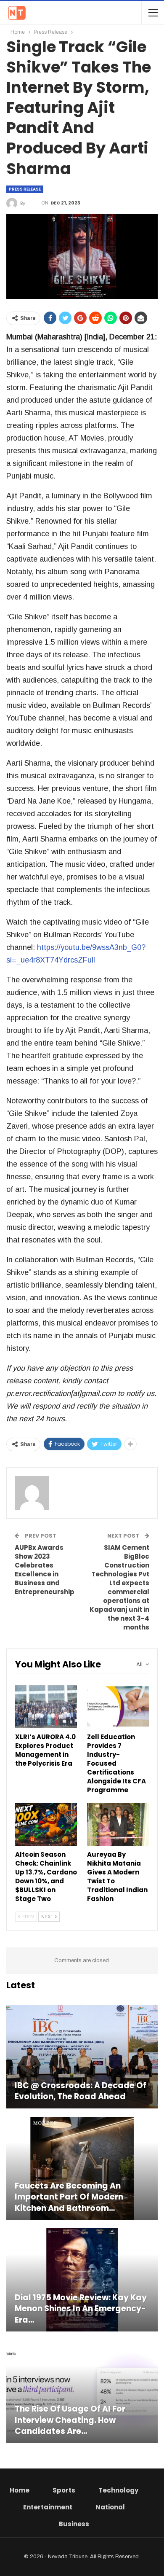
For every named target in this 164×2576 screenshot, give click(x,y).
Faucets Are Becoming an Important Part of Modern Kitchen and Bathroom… (69, 2197)
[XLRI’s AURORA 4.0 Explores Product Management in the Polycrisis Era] (46, 1706)
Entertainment (48, 2507)
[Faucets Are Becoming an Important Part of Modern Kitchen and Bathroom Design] (82, 2169)
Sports (64, 2490)
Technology (118, 2490)
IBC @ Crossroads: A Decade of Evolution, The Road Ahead (81, 2091)
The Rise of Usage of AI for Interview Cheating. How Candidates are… (70, 2420)
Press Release (25, 189)
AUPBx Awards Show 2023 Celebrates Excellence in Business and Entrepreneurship (45, 1570)
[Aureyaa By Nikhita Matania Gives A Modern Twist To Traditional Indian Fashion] (118, 1824)
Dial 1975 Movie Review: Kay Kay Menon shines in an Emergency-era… (81, 2309)
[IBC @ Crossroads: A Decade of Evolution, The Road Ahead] (82, 2057)
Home (20, 2490)
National (110, 2507)
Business (74, 2524)
